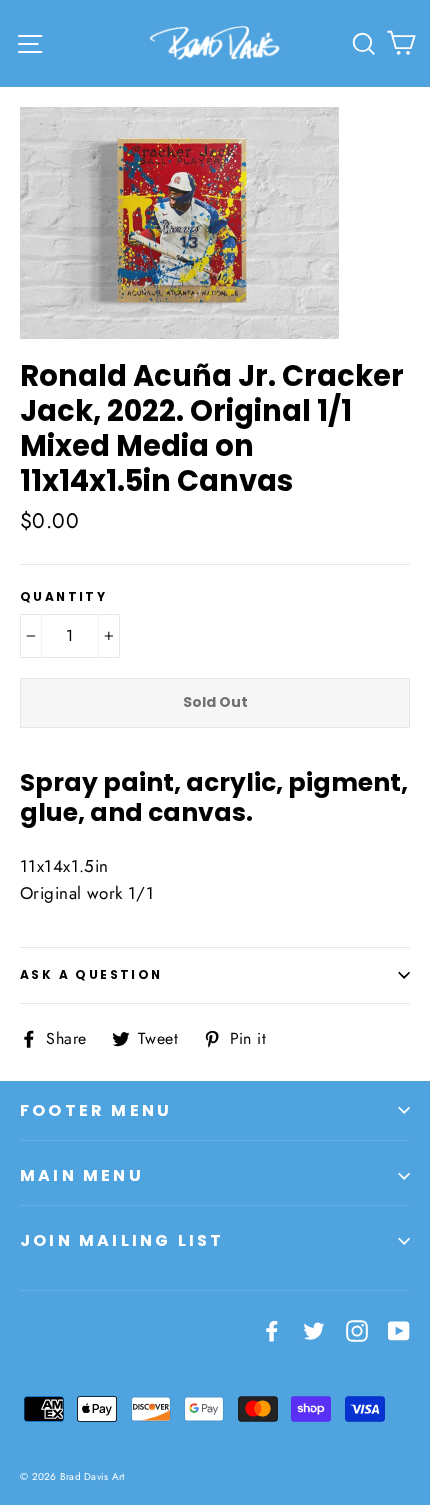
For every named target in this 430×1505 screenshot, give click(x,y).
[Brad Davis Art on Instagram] (357, 1329)
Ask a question (91, 974)
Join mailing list (122, 1240)
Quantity (63, 597)
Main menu (82, 1175)
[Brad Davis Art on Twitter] (314, 1329)
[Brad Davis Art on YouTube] (399, 1329)
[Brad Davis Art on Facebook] (272, 1329)
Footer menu (96, 1110)
